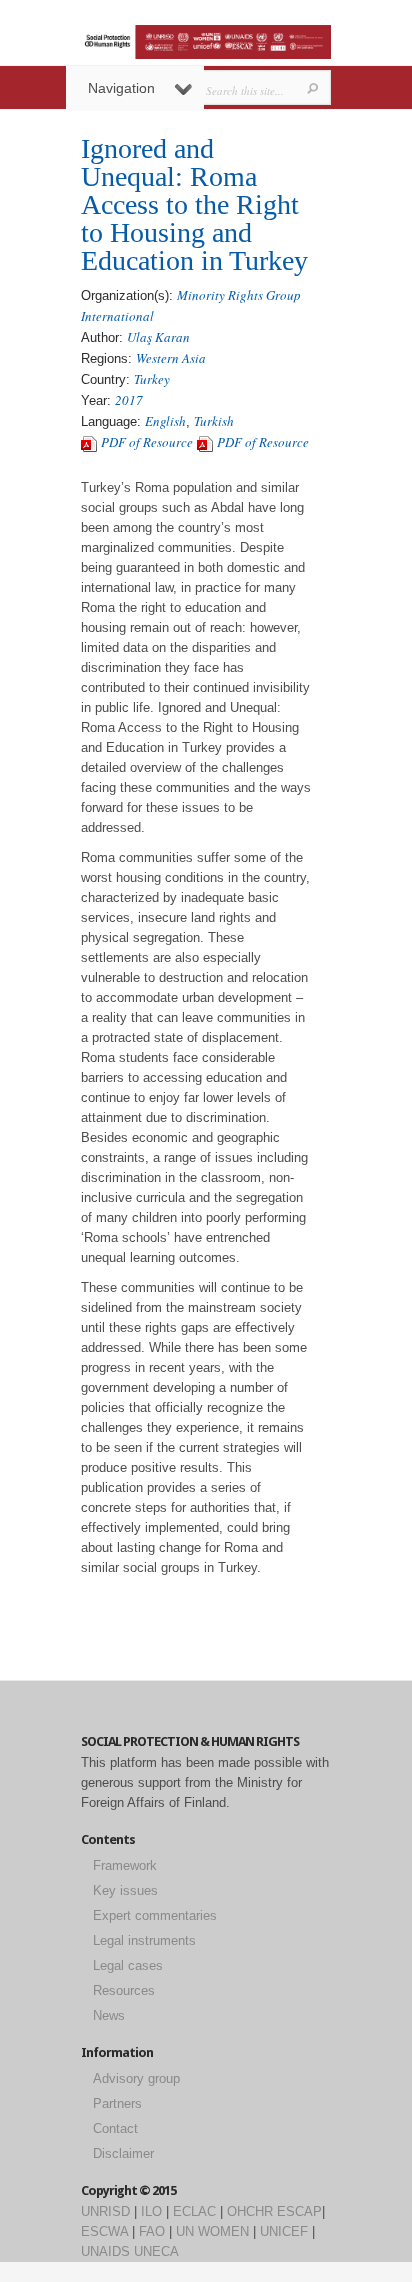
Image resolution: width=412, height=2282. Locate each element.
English (165, 421)
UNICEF (284, 2231)
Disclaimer (123, 2153)
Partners (117, 2103)
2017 (129, 400)
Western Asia (171, 358)
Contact (115, 2128)
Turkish (214, 421)
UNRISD (105, 2211)
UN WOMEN (212, 2231)
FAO (152, 2231)
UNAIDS (105, 2251)
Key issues (125, 1890)
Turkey (152, 379)
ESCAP (299, 2211)
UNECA (156, 2251)
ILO (151, 2211)
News (109, 2015)
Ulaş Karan (158, 337)
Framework (125, 1865)
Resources (124, 1990)
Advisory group (136, 2078)
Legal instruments (144, 1940)
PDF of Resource (147, 442)
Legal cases (128, 1965)
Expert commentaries (155, 1915)
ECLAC (194, 2211)
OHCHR (250, 2211)
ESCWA (104, 2231)
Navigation (121, 88)
